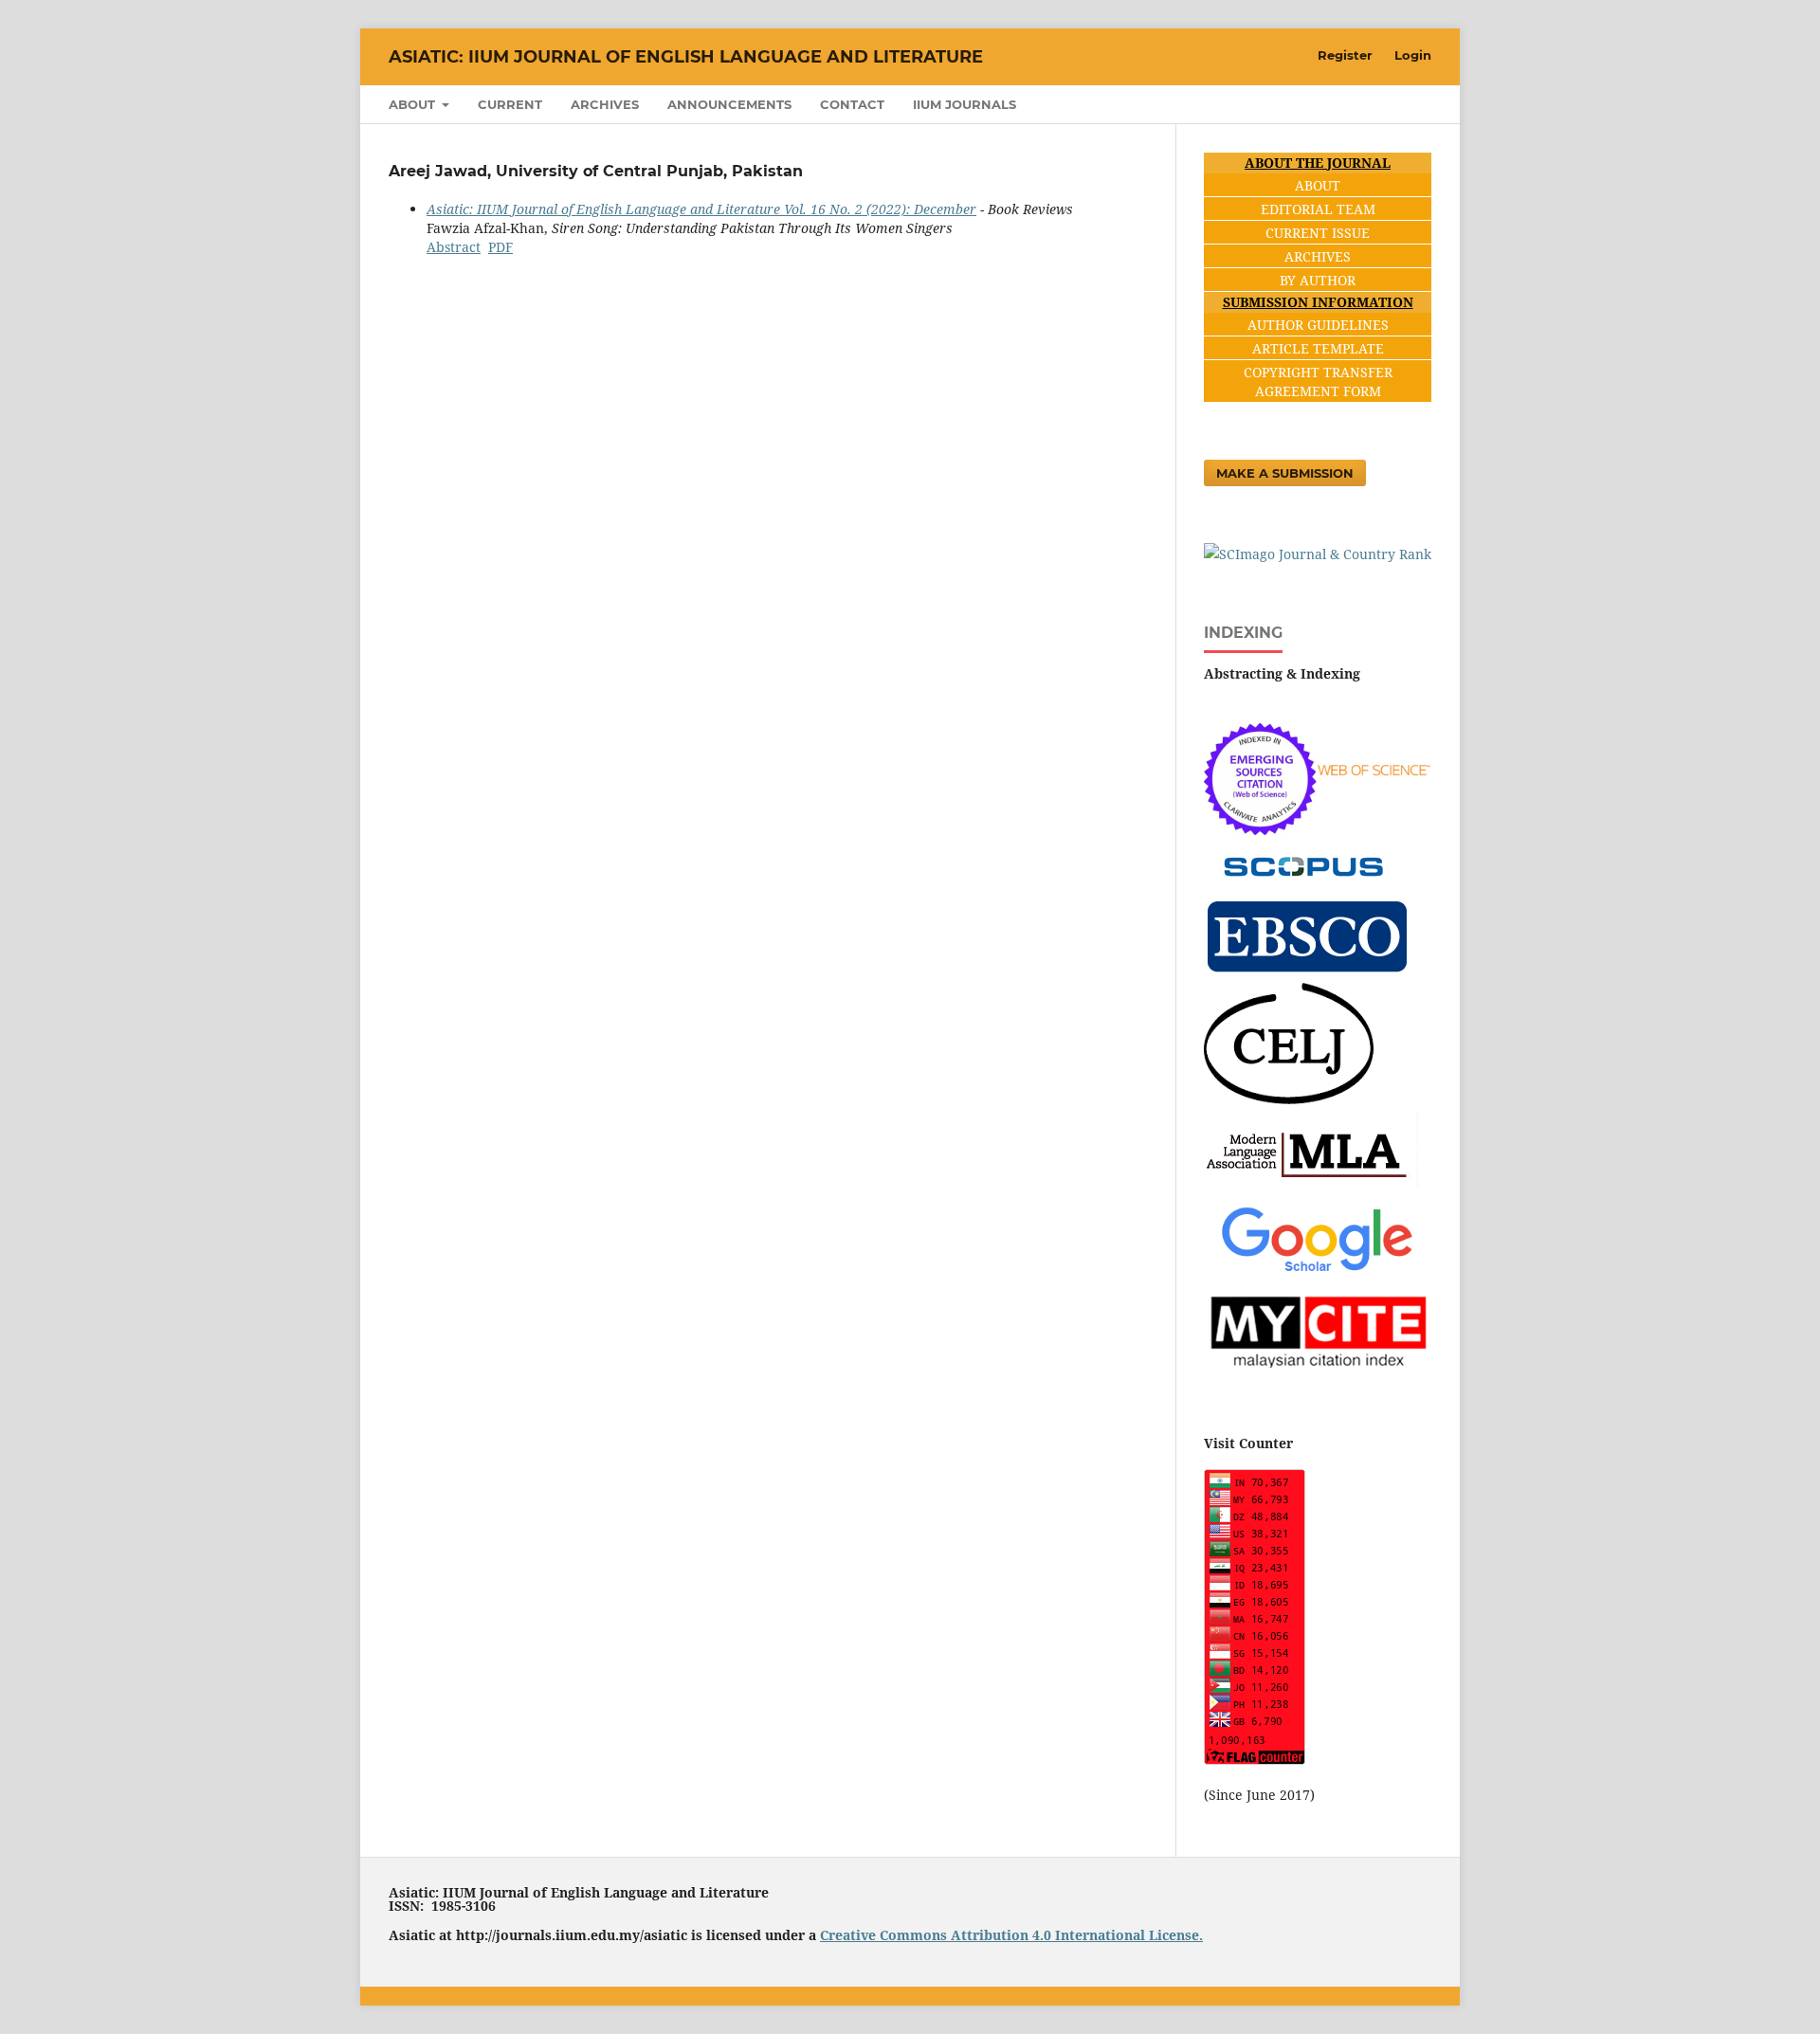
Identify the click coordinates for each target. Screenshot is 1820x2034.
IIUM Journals (965, 104)
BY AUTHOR (1318, 280)
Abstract (454, 247)
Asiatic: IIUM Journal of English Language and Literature (686, 57)
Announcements (729, 104)
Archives (605, 104)
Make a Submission (1285, 473)
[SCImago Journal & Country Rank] (1318, 554)
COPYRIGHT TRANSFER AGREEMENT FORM (1318, 381)
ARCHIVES (1318, 256)
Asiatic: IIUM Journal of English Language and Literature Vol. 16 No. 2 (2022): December (701, 209)
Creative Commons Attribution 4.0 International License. (1011, 1935)
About (414, 104)
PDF (500, 247)
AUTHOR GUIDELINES (1318, 325)
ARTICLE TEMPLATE (1318, 348)
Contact (852, 104)
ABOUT (1318, 185)
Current (510, 104)
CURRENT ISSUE (1318, 233)
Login (1413, 55)
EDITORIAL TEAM (1318, 209)
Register (1345, 55)
